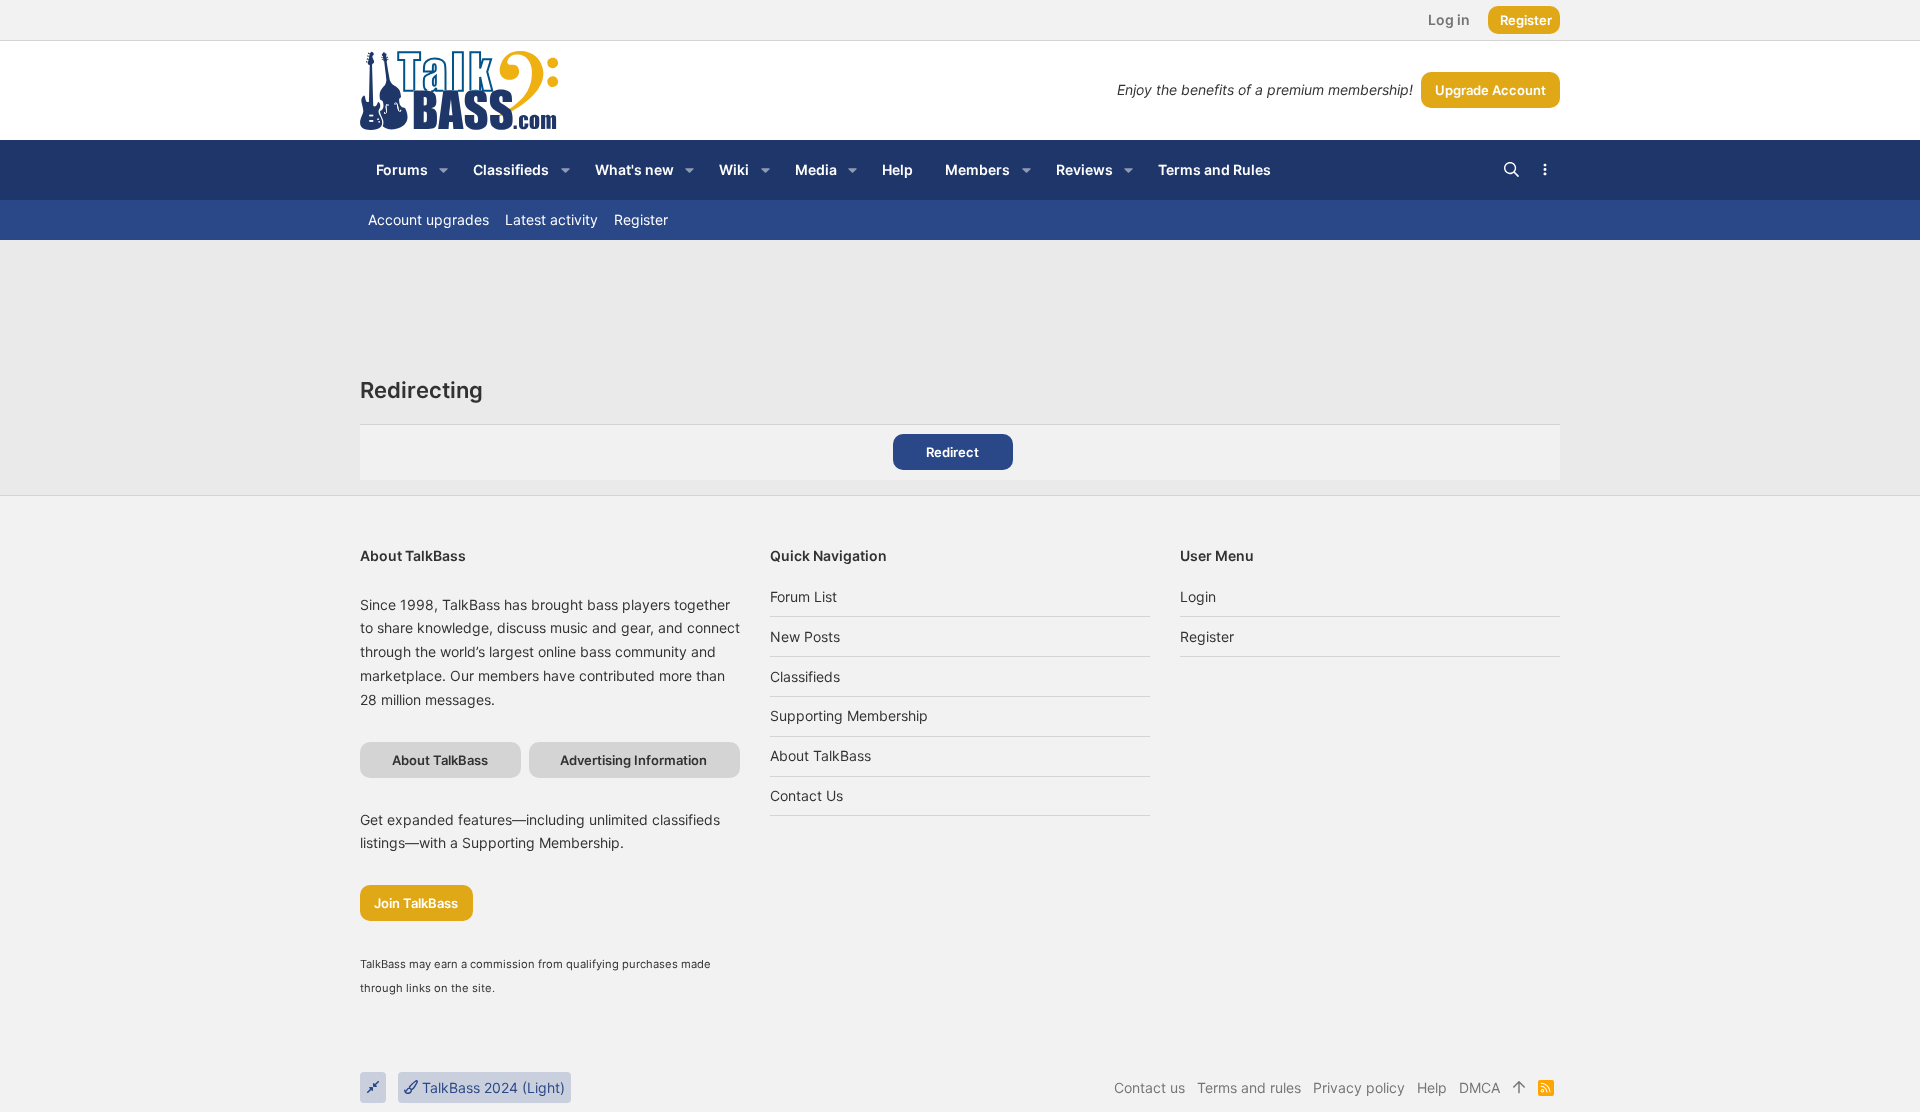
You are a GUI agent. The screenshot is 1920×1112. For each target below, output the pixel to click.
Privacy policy (1359, 1087)
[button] (443, 170)
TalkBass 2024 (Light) (491, 1087)
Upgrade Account (1490, 90)
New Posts (805, 636)
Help (1432, 1087)
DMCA (1479, 1087)
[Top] (1519, 1088)
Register (1207, 636)
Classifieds (805, 676)
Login (1198, 596)
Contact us (806, 795)
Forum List (803, 596)
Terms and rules (1249, 1087)
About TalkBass (820, 755)
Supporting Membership (849, 715)
